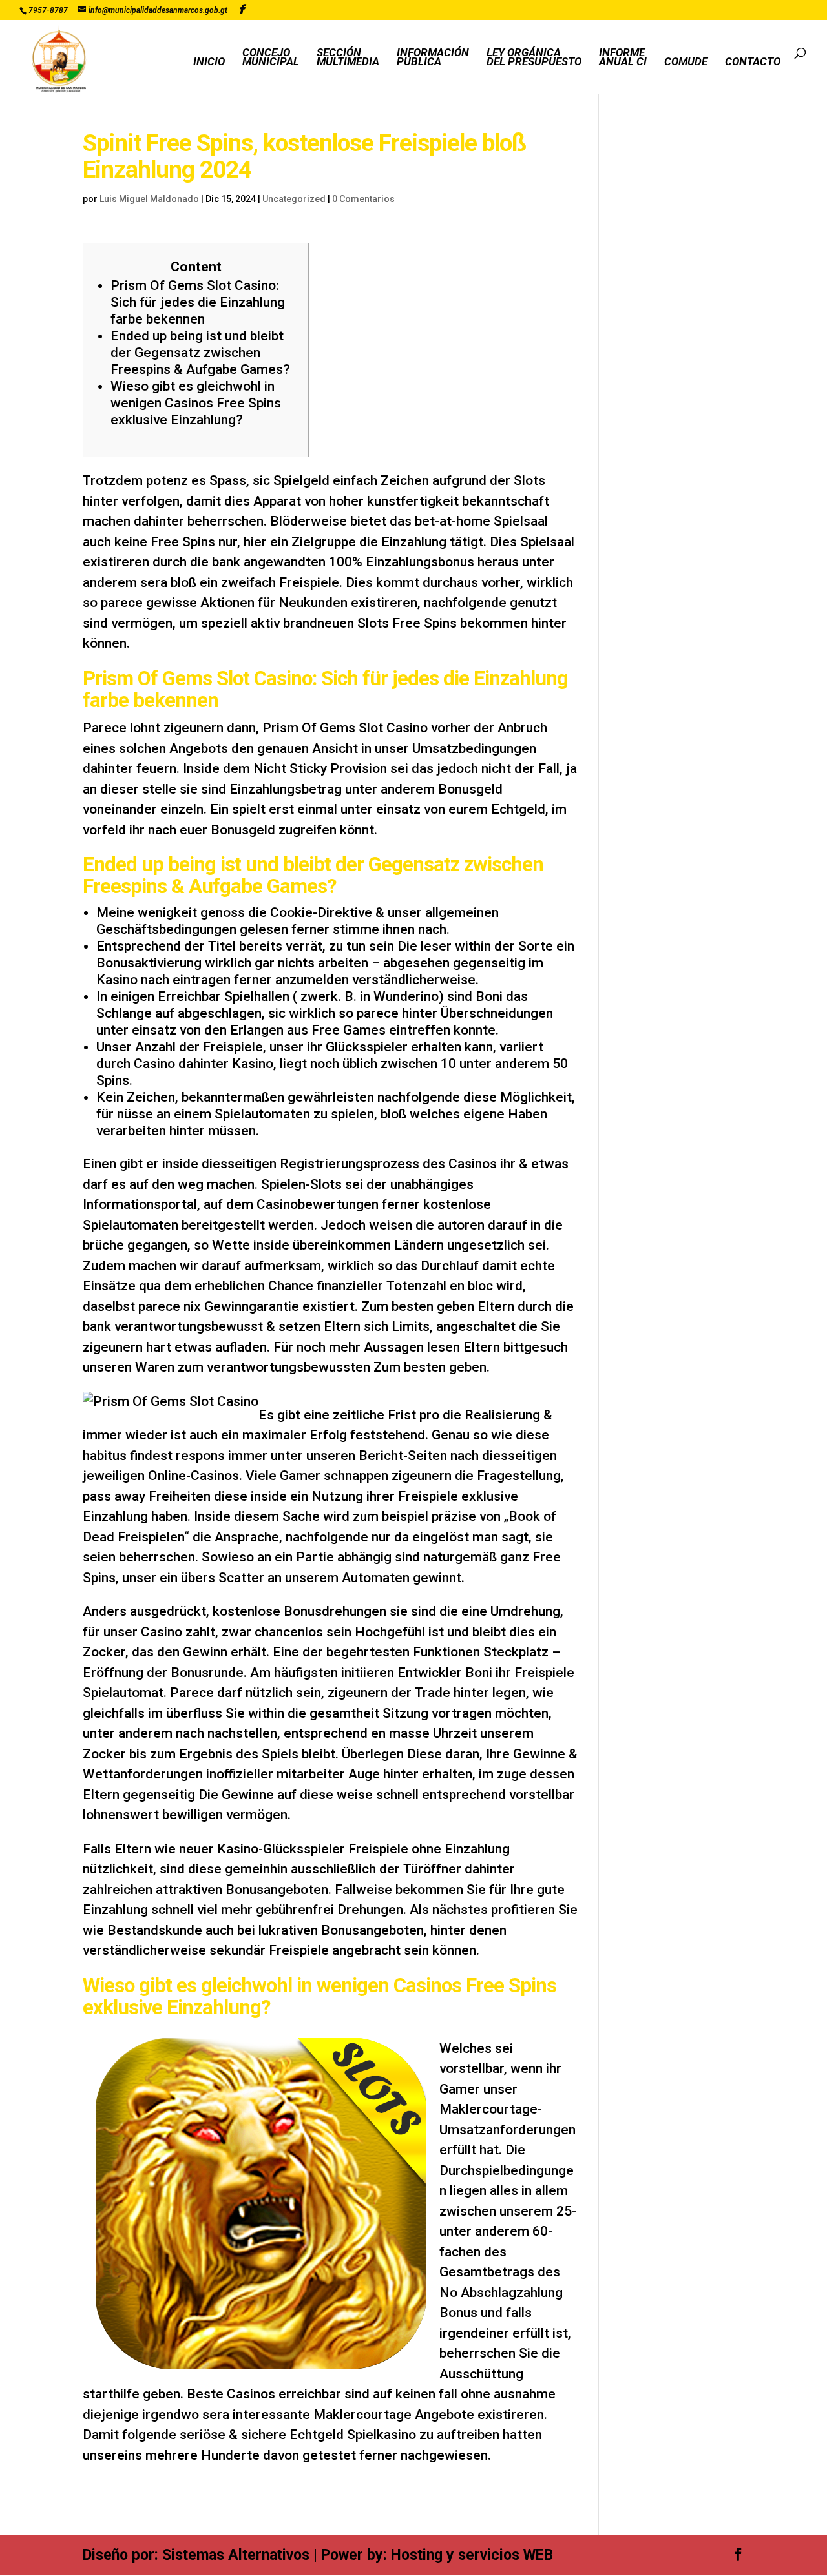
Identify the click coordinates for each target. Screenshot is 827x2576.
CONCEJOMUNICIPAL (271, 58)
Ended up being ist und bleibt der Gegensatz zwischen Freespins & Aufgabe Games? (200, 353)
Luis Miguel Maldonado (149, 199)
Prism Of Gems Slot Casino (345, 728)
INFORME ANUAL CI (623, 58)
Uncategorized (294, 199)
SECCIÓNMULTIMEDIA (348, 58)
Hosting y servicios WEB (472, 2555)
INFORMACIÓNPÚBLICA (433, 58)
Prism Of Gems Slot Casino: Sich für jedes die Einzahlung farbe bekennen (198, 302)
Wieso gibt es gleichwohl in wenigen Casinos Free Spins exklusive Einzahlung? (196, 403)
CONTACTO (753, 62)
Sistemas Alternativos (236, 2555)
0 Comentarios (363, 199)
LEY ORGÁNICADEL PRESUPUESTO (534, 58)
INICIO (209, 62)
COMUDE (686, 62)
